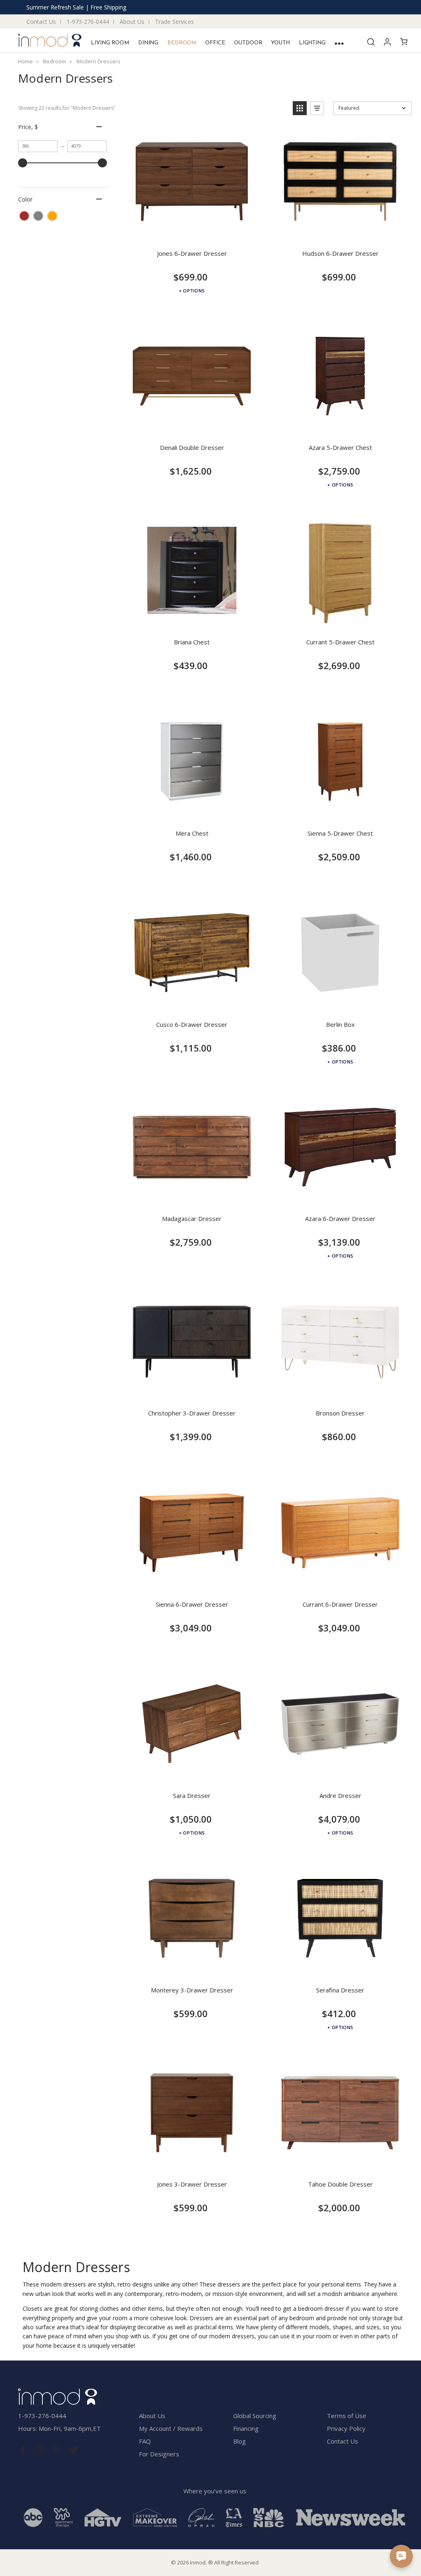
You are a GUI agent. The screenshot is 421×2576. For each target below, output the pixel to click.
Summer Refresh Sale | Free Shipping (76, 7)
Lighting (312, 43)
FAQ (145, 2441)
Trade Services (175, 22)
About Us (132, 22)
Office (215, 43)
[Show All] (339, 43)
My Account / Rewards (171, 2428)
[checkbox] (24, 216)
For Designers (159, 2454)
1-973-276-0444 (88, 22)
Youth (280, 43)
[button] (300, 108)
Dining (148, 43)
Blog (239, 2441)
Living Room (110, 43)
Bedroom (182, 43)
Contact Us (41, 22)
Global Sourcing (255, 2416)
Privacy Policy (346, 2428)
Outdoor (248, 43)
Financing (246, 2428)
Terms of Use (347, 2416)
